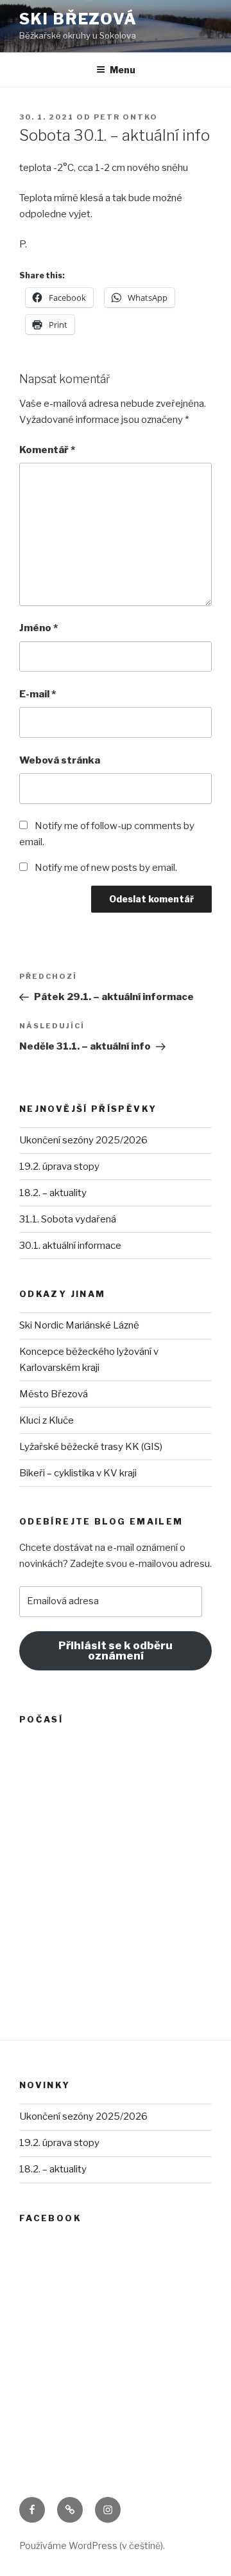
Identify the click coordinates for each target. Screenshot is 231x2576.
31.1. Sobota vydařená (68, 1219)
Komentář (47, 450)
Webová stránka (60, 760)
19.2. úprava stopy (59, 1167)
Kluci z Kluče (47, 1420)
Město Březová (54, 1394)
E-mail (38, 694)
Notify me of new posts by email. (106, 868)
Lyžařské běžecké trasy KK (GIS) (91, 1447)
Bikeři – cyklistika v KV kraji (78, 1473)
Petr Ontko (126, 117)
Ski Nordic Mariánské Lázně (79, 1325)
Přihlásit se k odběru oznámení (116, 1651)
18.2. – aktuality (53, 1193)
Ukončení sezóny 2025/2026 (83, 1140)
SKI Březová (78, 19)
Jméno (38, 628)
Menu (123, 70)
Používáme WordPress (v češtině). (92, 2545)
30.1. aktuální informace (70, 1246)
